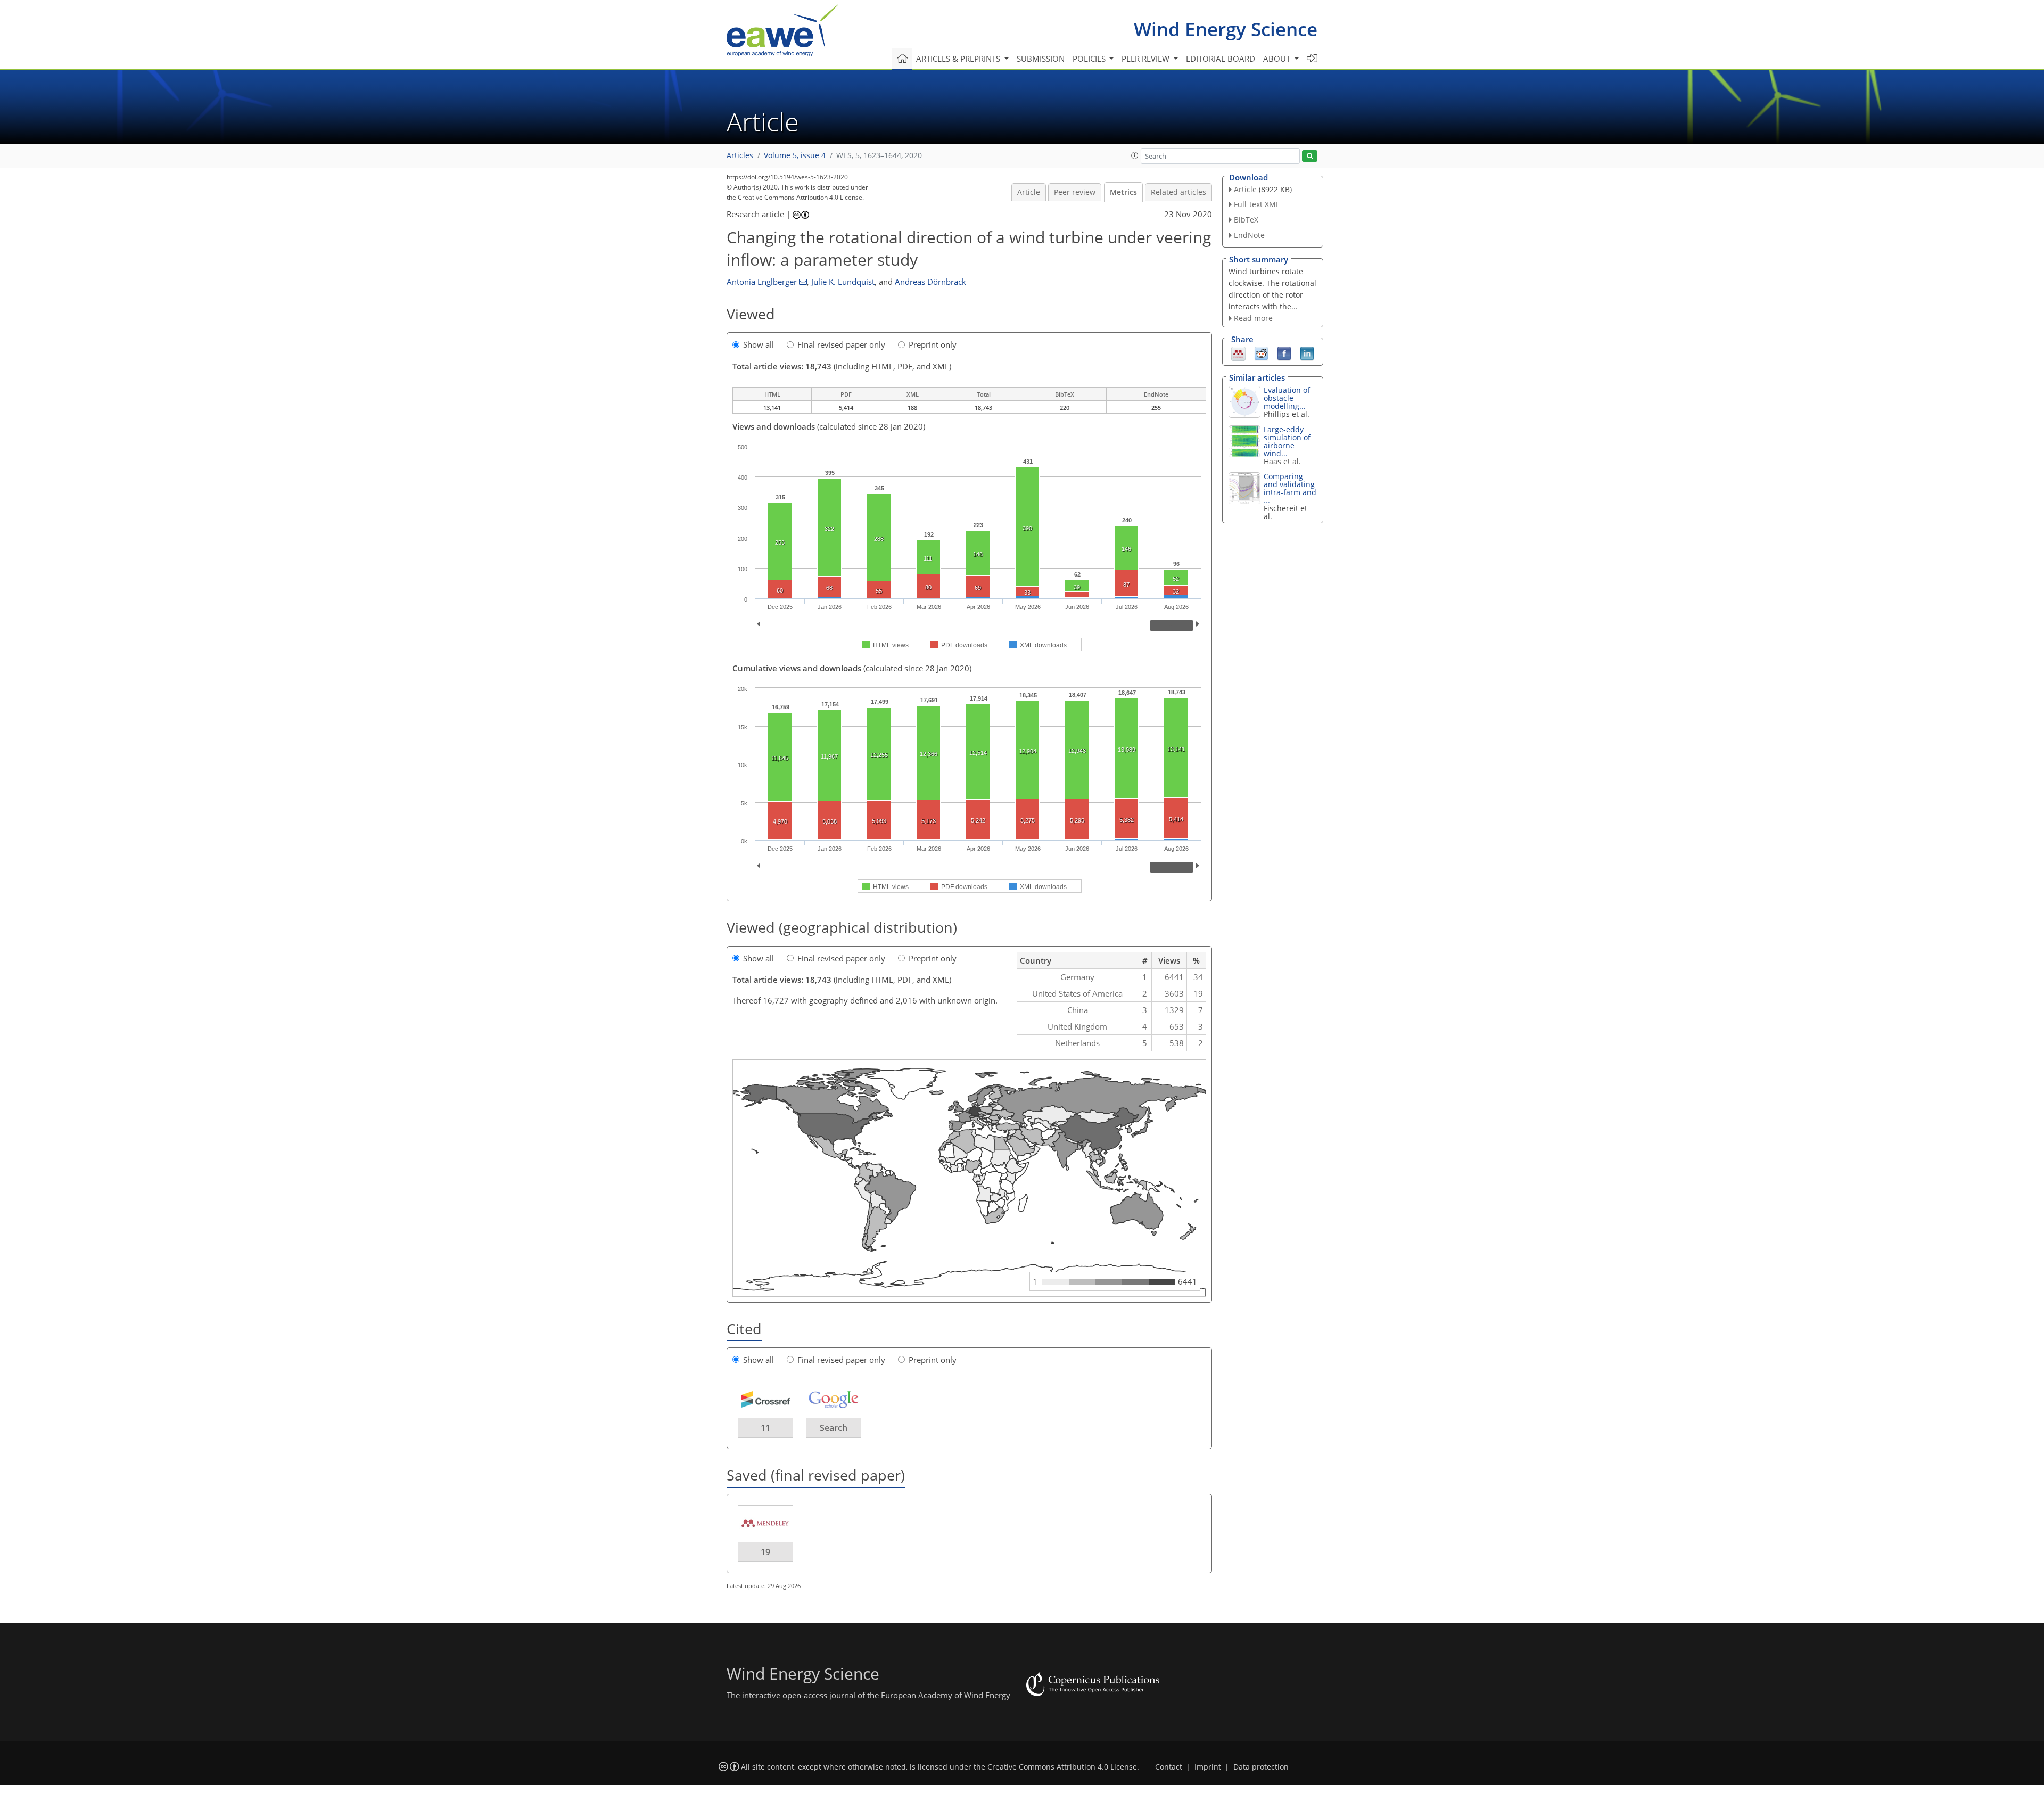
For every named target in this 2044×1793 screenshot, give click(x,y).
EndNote (1249, 235)
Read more (1253, 318)
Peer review (1075, 192)
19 (765, 1552)
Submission (1041, 59)
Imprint (1208, 1767)
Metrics (1123, 192)
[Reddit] (1261, 353)
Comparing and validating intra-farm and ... (1290, 488)
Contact (1169, 1767)
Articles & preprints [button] (959, 59)
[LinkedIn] (1307, 353)
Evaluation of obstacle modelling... (1287, 398)
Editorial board (1221, 59)
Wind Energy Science (1226, 29)
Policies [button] (1090, 59)
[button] (1135, 155)
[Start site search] (1310, 156)
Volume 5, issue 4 (795, 155)
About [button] (1278, 59)
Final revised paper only (841, 344)
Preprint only (933, 344)
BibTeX (1246, 220)
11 (765, 1428)
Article (1029, 192)
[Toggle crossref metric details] (765, 1399)
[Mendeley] (1238, 353)
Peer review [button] (1147, 59)
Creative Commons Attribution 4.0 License (1062, 1767)
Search (834, 1428)
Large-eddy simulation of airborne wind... (1287, 441)
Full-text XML (1257, 204)
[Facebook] (1284, 353)
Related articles (1178, 192)
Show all (759, 344)
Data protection (1261, 1767)
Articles (740, 155)
